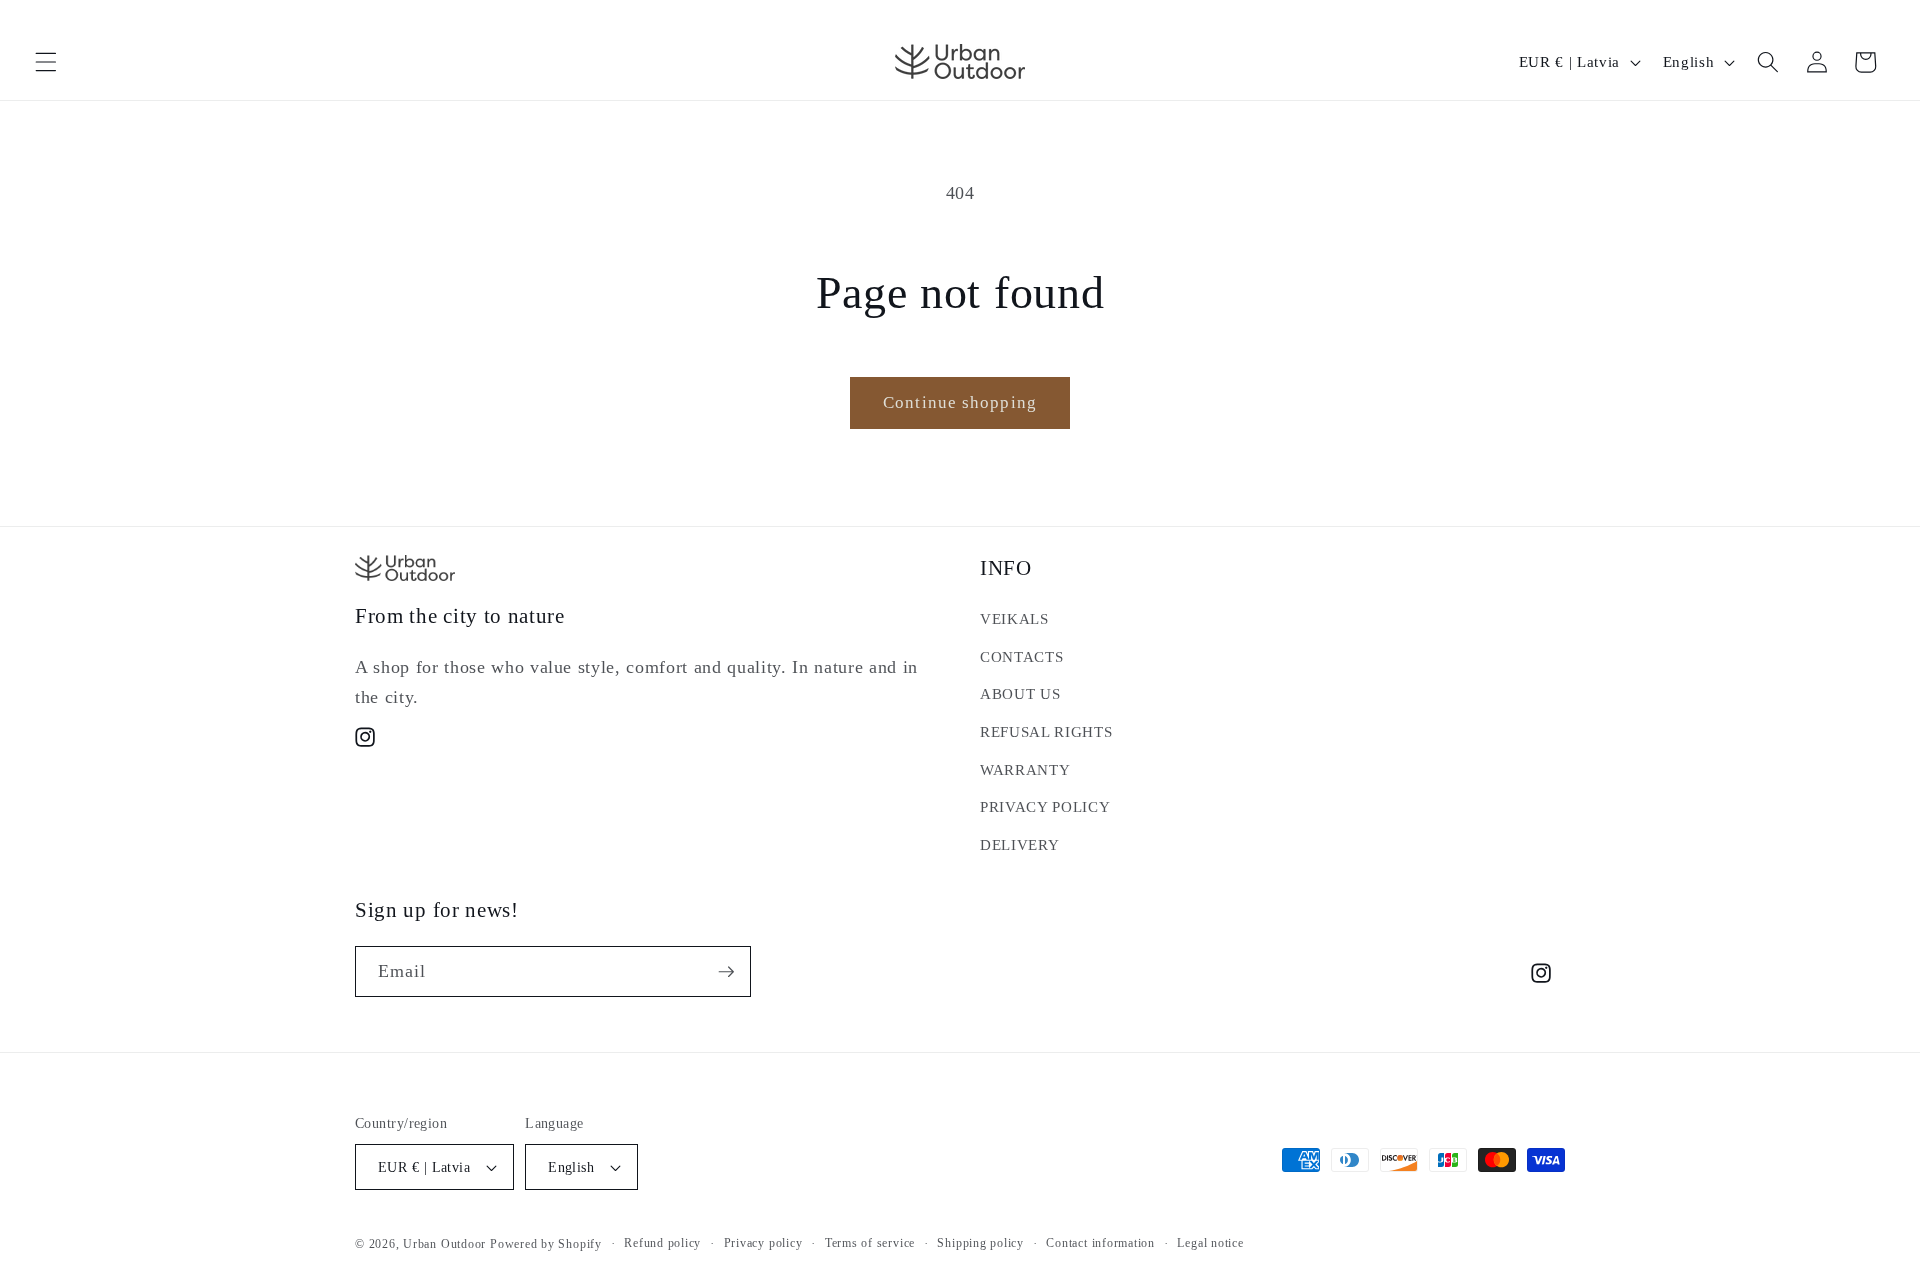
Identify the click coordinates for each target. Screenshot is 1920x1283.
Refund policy (662, 1243)
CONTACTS (1021, 656)
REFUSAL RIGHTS (1046, 731)
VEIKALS (1014, 618)
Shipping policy (980, 1243)
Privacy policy (763, 1243)
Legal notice (1210, 1243)
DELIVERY (1019, 844)
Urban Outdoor (444, 1244)
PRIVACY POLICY (1045, 806)
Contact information (1100, 1243)
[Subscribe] (726, 972)
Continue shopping (960, 402)
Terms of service (870, 1243)
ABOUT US (1020, 693)
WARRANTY (1025, 769)
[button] (46, 62)
